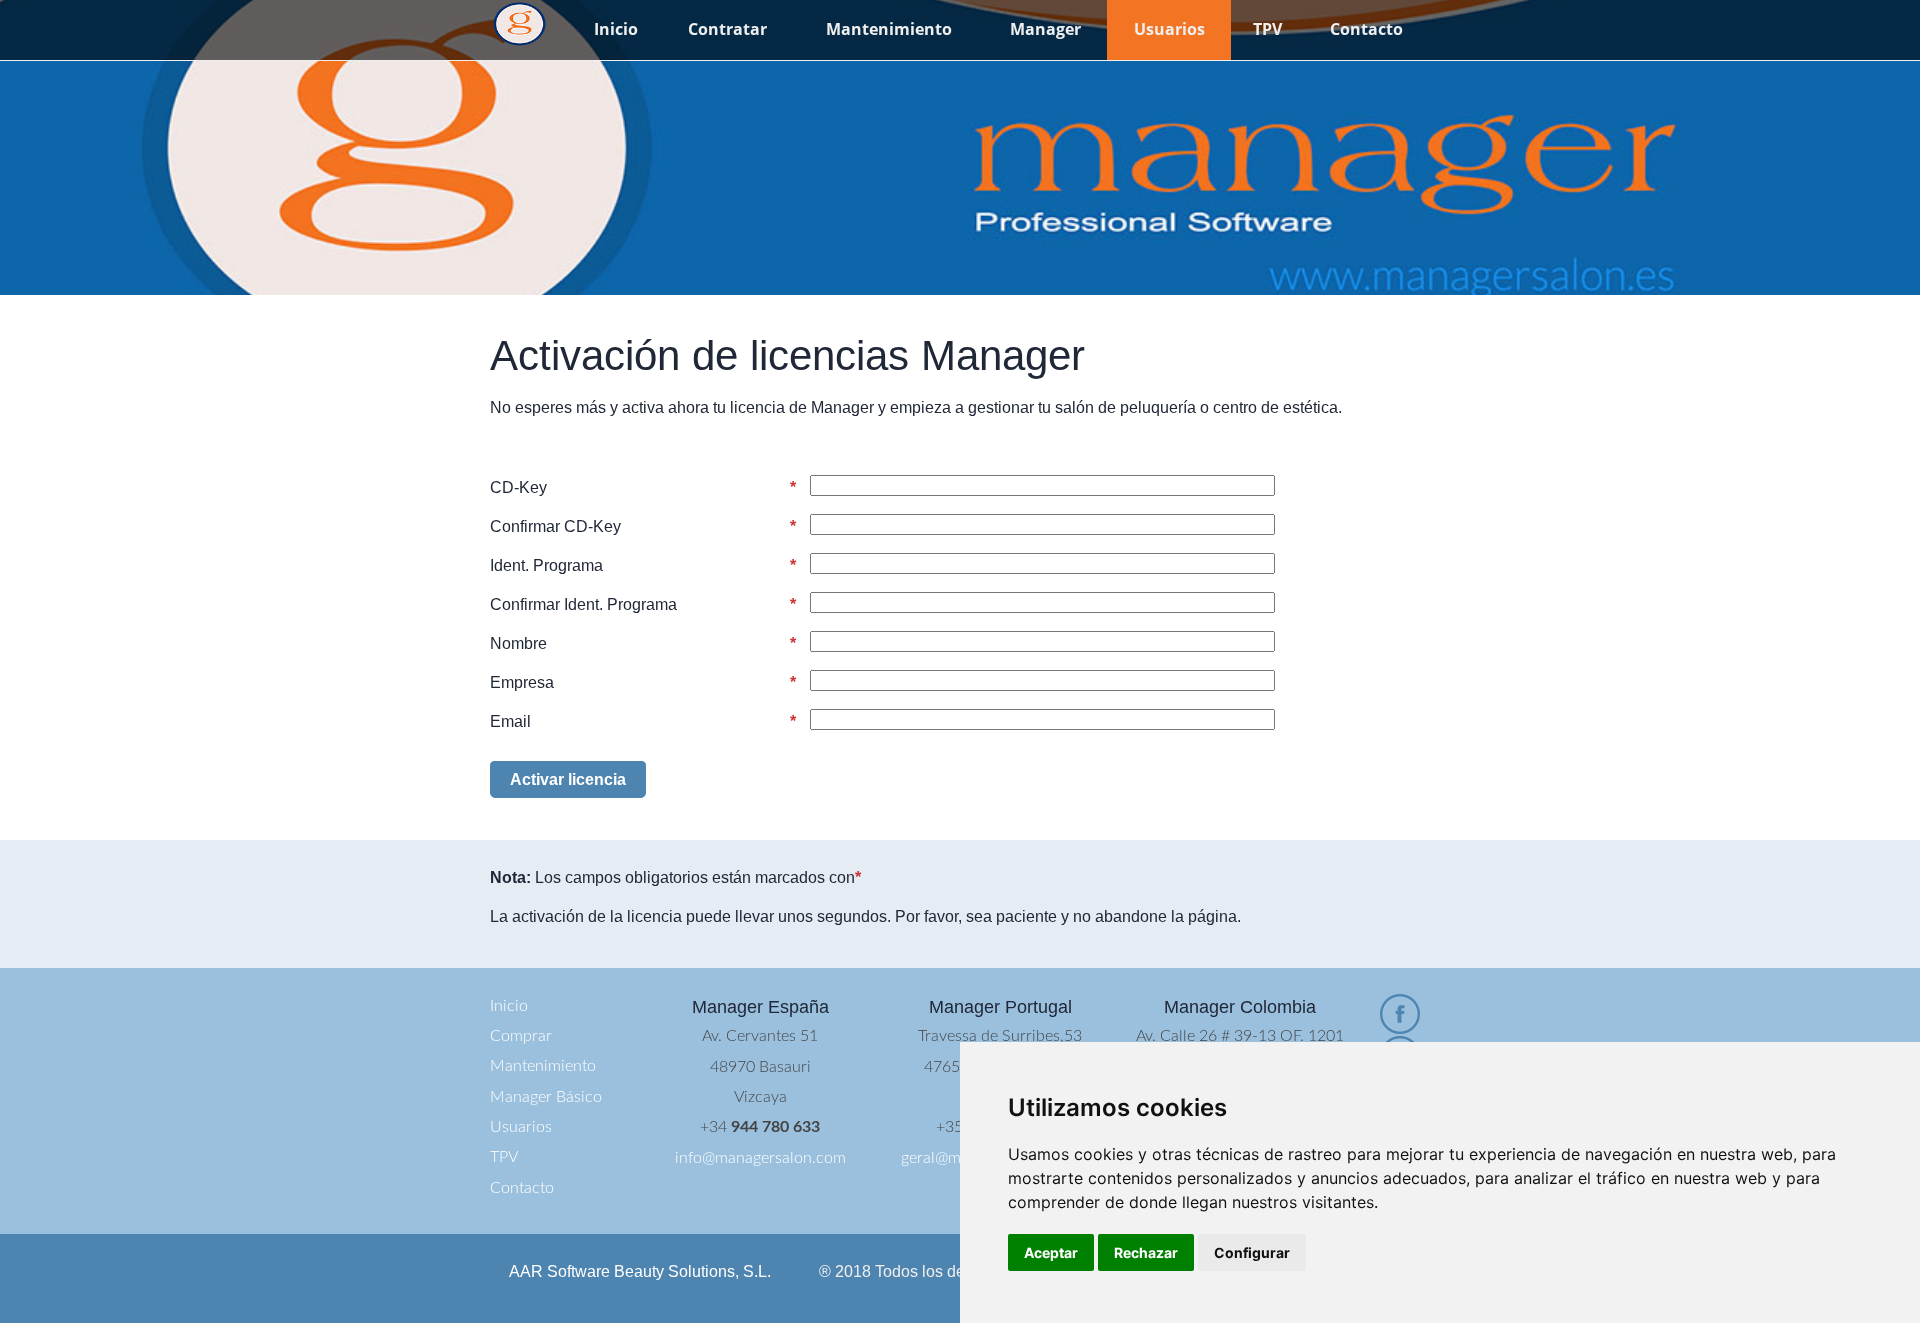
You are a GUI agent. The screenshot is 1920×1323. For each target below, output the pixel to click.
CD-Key (518, 487)
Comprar (521, 1036)
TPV (1267, 29)
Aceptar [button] (1051, 1252)
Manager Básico (546, 1097)
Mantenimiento (889, 29)
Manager (1045, 29)
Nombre (518, 643)
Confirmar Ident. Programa (583, 604)
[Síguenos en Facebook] (1400, 1014)
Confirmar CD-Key (555, 526)
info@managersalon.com (760, 1158)
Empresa (522, 682)
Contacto (1366, 29)
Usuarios (1169, 29)
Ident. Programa (546, 565)
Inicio (616, 29)
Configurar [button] (1252, 1252)
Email (510, 721)
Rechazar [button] (1146, 1252)
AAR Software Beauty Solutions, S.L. (640, 1271)
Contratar (727, 29)
